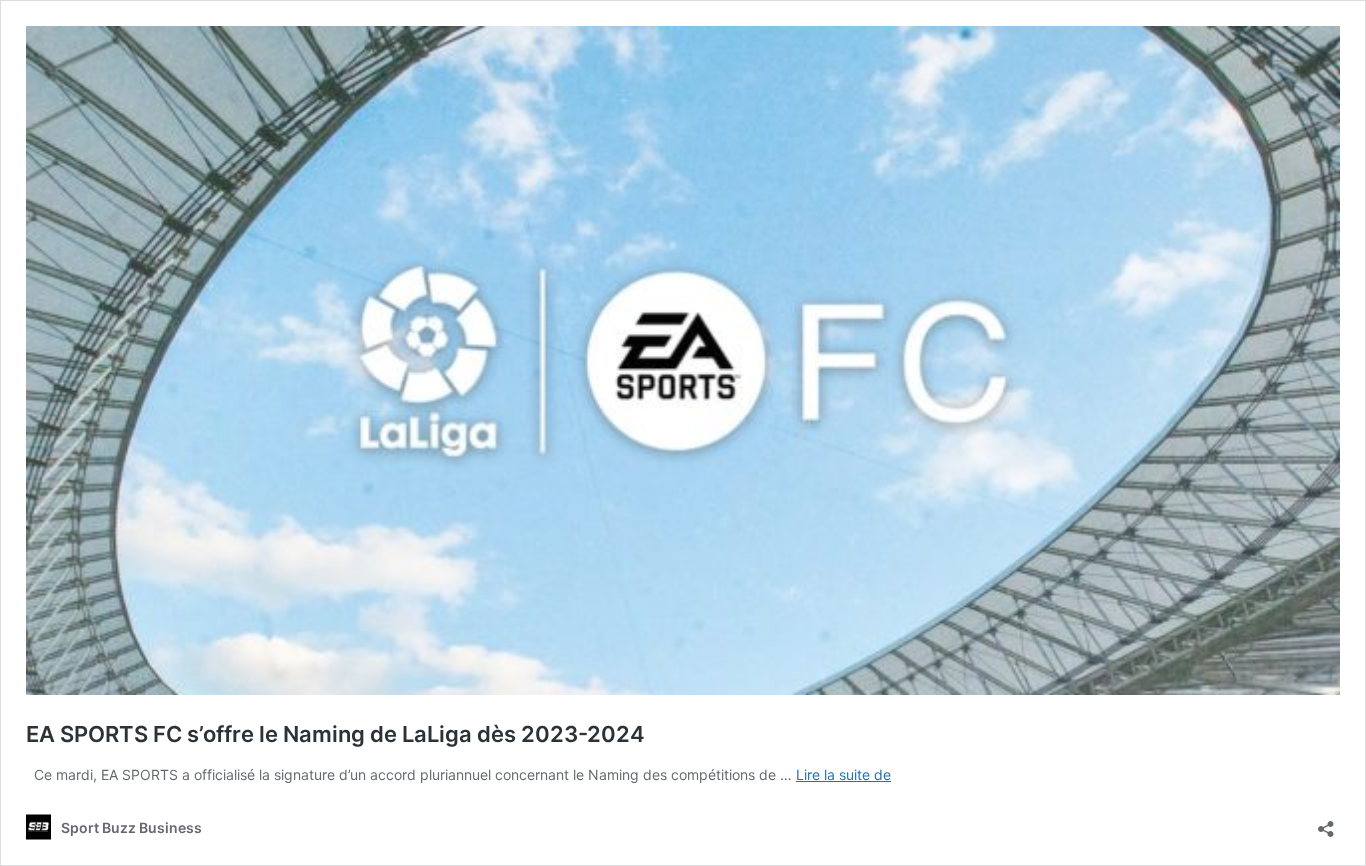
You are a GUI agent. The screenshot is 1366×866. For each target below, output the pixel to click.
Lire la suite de (843, 774)
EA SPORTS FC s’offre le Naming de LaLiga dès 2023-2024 (335, 734)
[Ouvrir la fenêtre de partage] (1326, 822)
